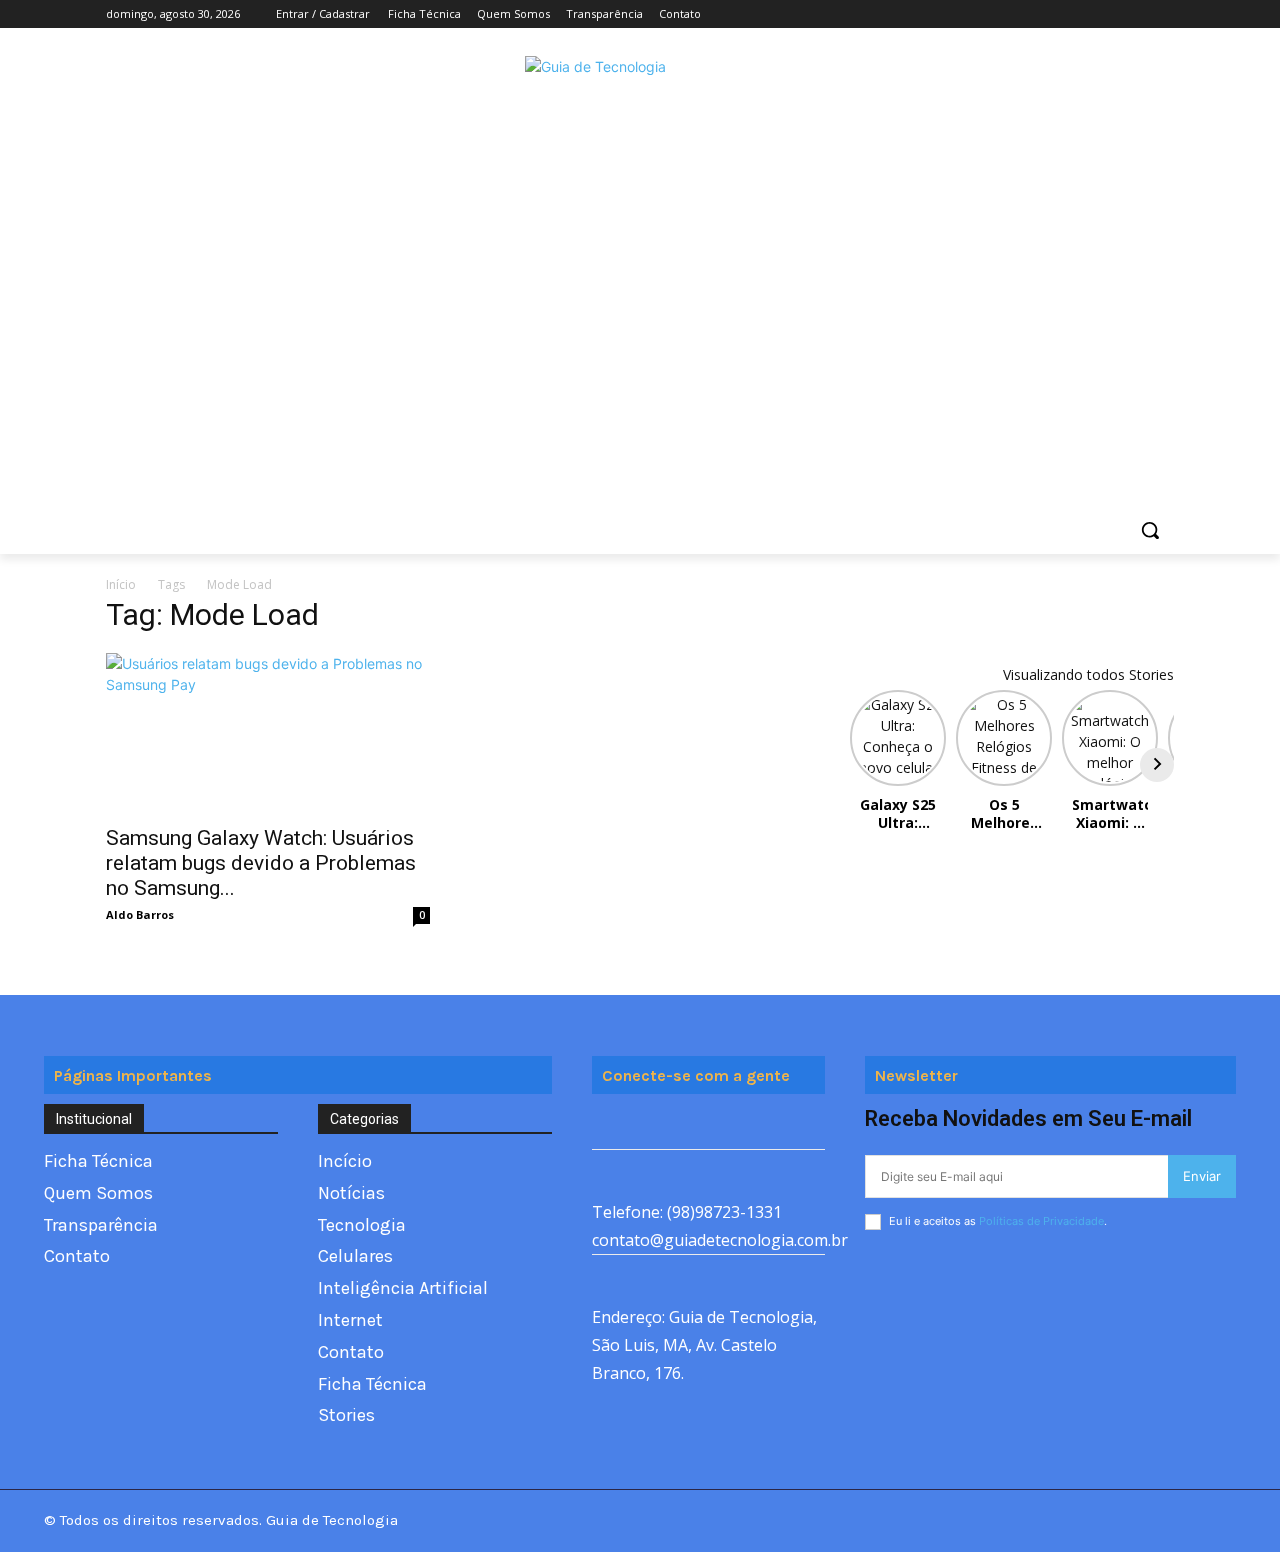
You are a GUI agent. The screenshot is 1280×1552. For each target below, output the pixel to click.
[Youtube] (1162, 14)
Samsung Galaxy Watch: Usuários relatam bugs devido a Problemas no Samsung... (261, 863)
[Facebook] (1051, 14)
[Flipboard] (654, 1126)
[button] (1150, 530)
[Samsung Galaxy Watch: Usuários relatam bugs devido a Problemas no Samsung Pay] (268, 733)
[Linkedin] (744, 1126)
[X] (1107, 14)
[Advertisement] (640, 308)
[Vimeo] (1134, 14)
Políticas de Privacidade (1041, 1221)
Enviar (1202, 1176)
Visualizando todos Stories (1088, 674)
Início (121, 584)
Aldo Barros (140, 914)
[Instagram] (1079, 14)
